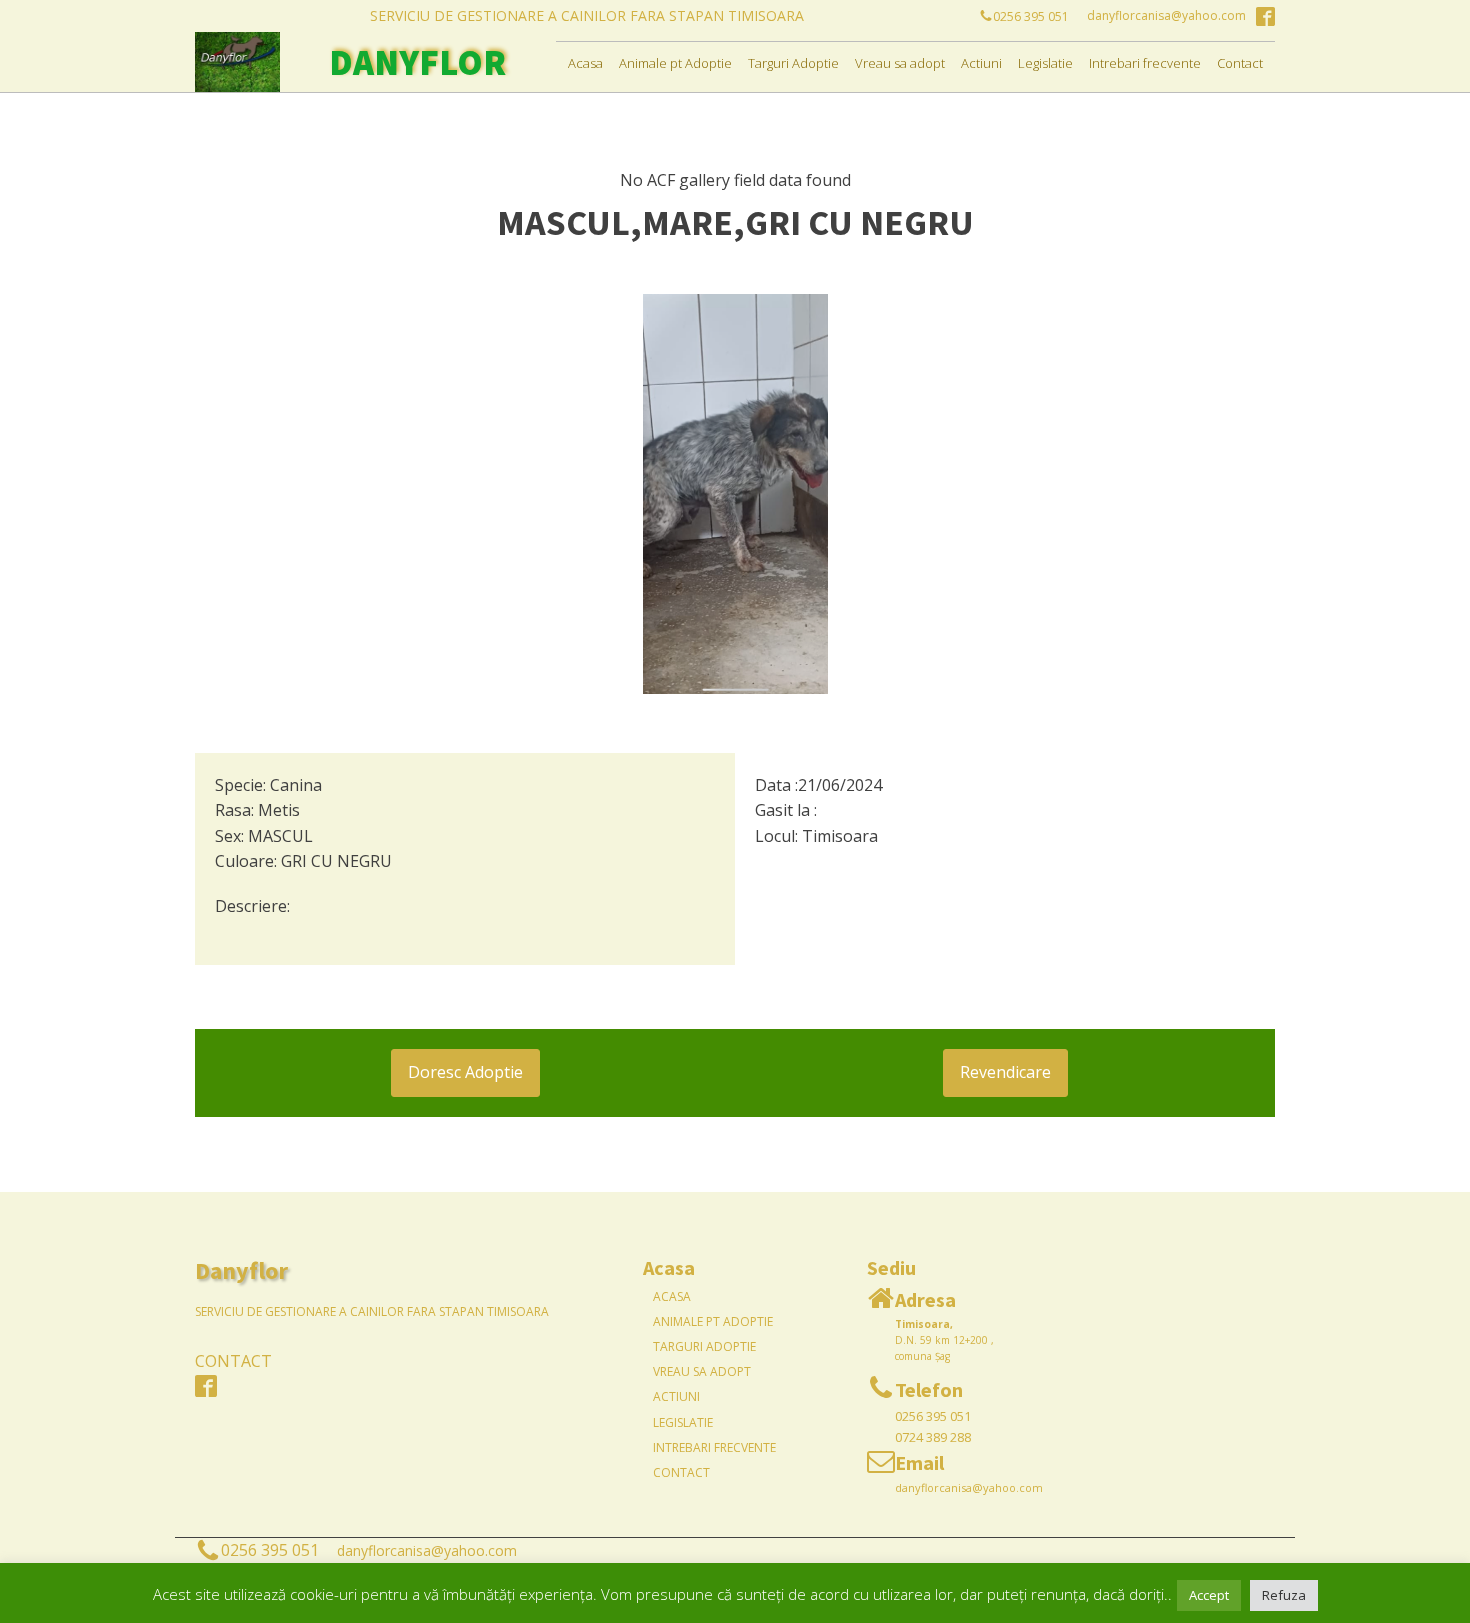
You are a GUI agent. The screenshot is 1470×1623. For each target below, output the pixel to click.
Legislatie (1045, 63)
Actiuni (981, 63)
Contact (1240, 63)
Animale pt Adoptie (675, 63)
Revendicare (1005, 1072)
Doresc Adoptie (465, 1072)
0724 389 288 (933, 1437)
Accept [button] (1209, 1595)
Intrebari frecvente (1145, 63)
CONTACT (233, 1361)
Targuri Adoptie (793, 63)
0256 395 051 (933, 1416)
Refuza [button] (1284, 1595)
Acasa (585, 63)
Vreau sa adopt (900, 63)
